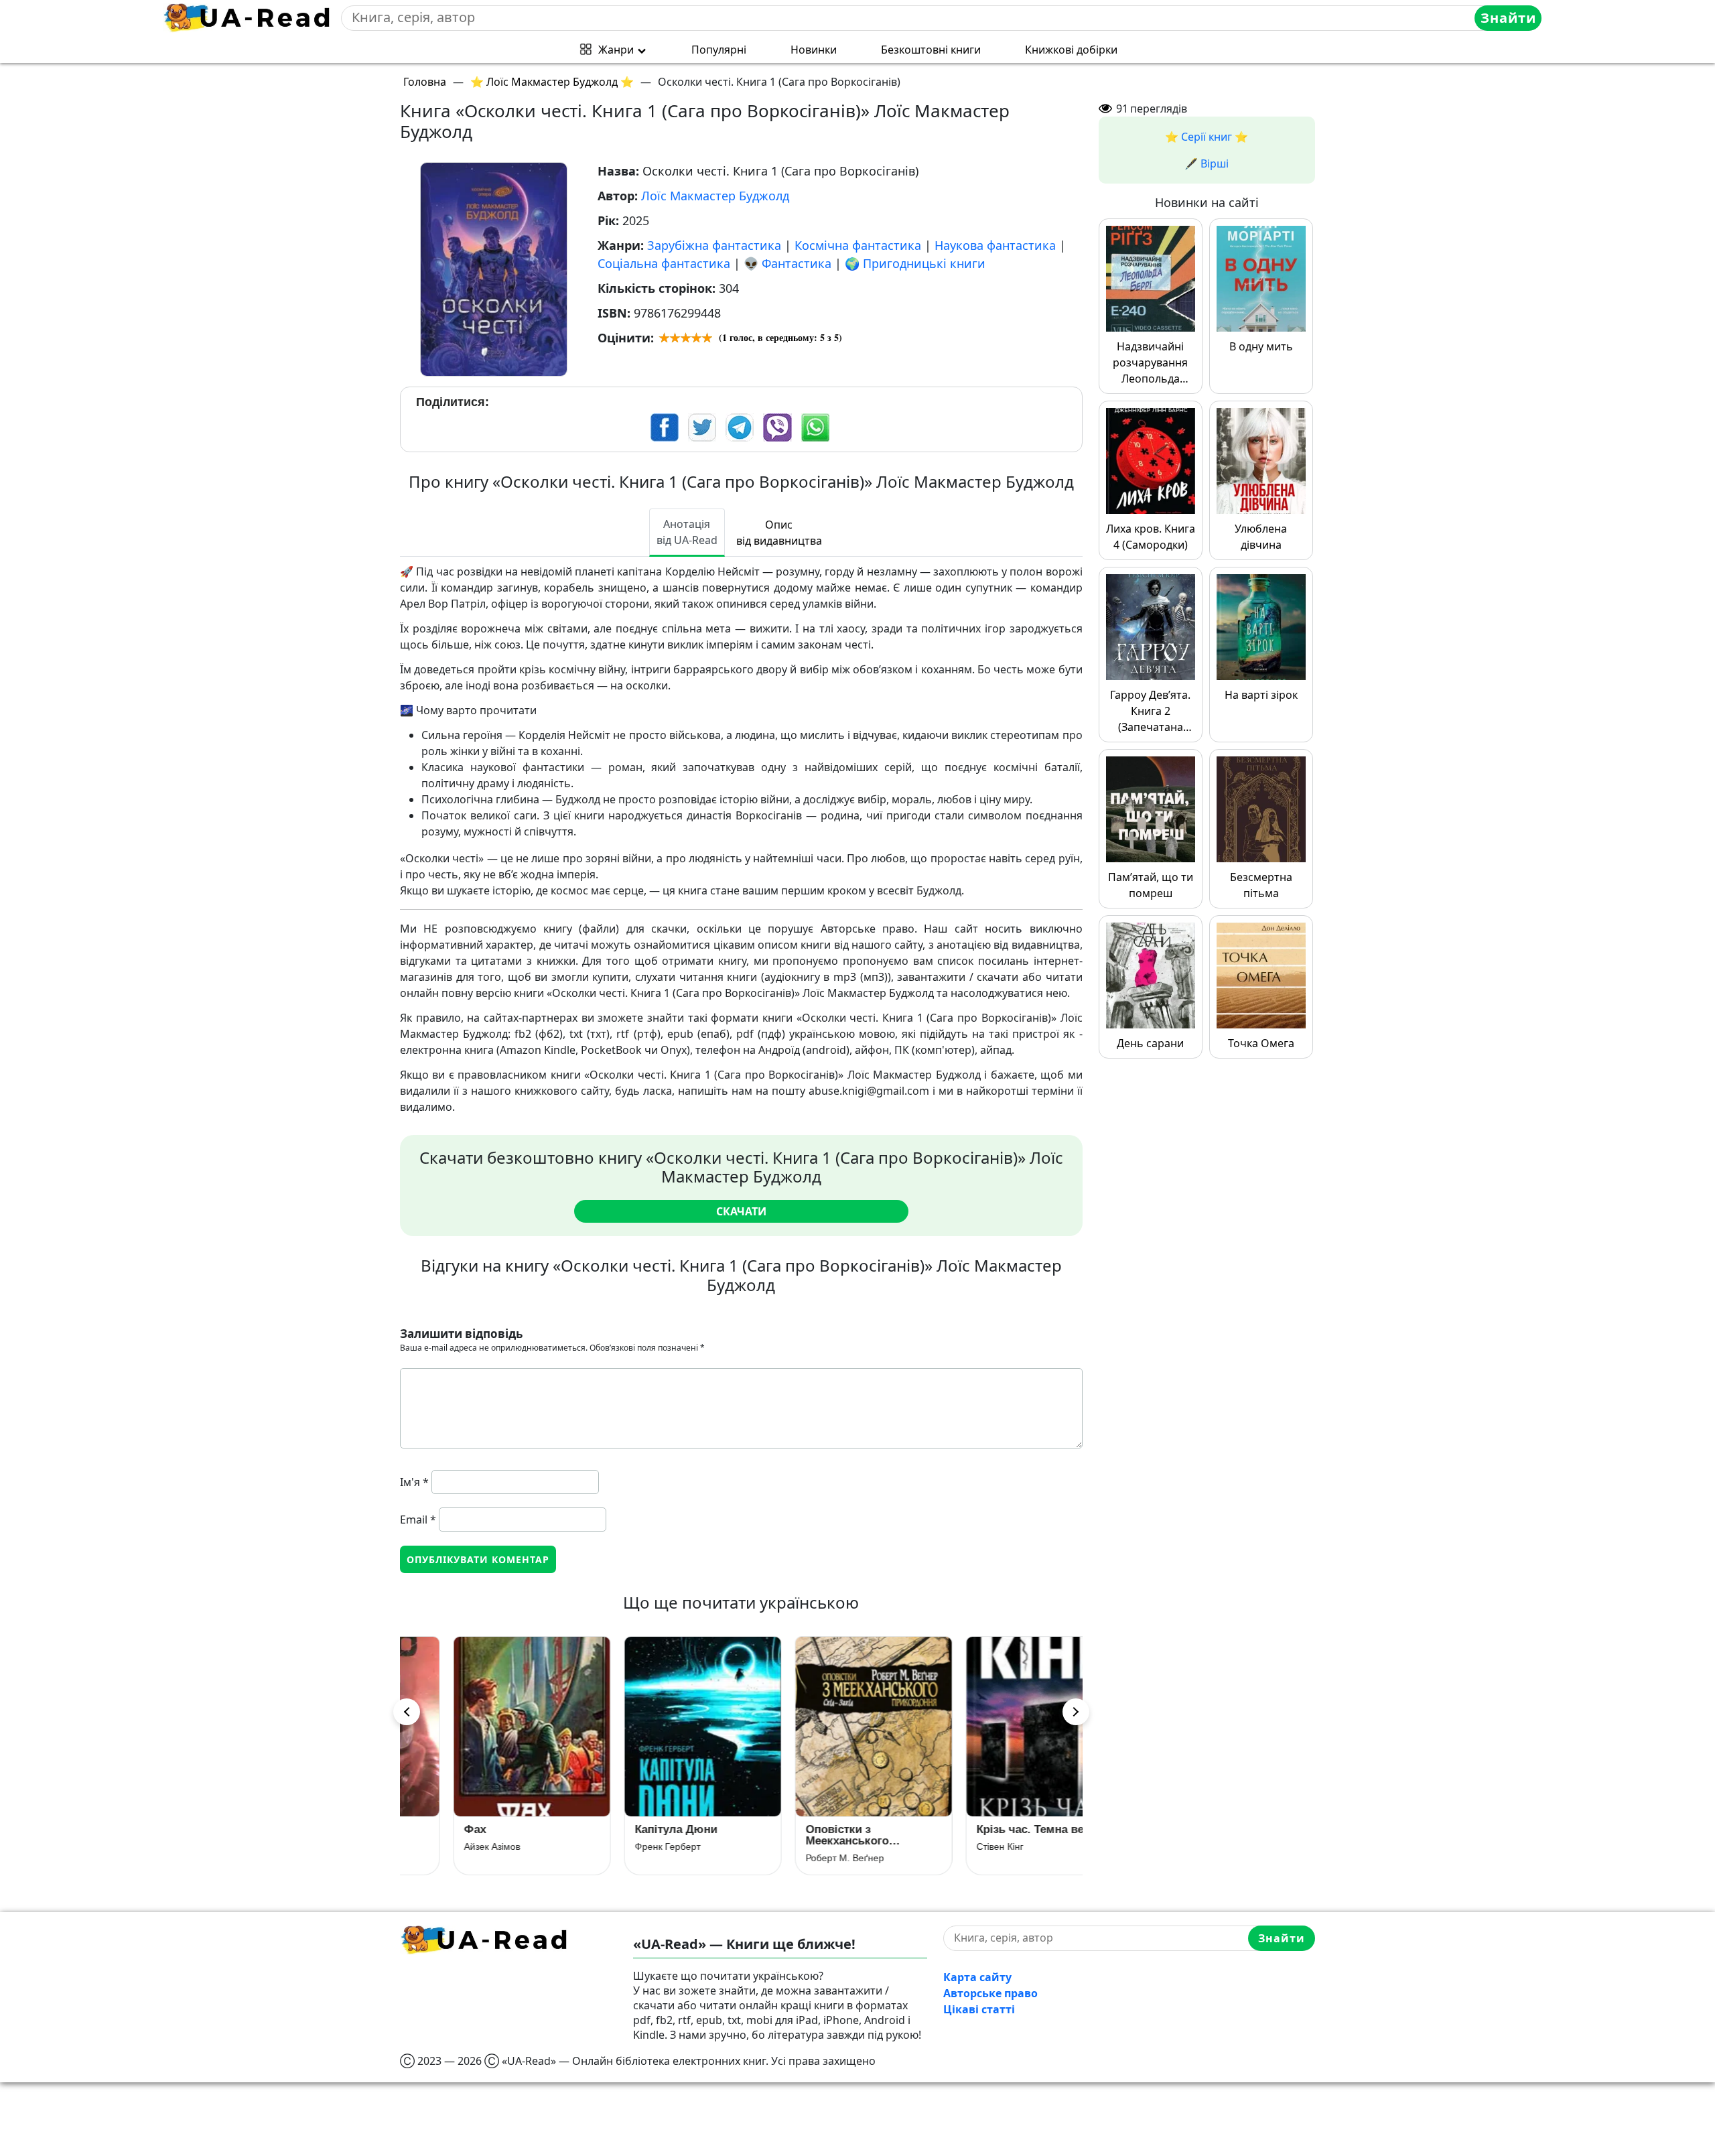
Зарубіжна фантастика (714, 245)
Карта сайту (977, 1977)
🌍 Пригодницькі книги (915, 263)
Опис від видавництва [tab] (779, 533)
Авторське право (990, 1993)
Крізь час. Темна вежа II (996, 1829)
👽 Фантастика (787, 263)
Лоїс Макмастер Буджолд (715, 196)
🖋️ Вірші (1207, 163)
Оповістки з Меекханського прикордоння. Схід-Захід (814, 1835)
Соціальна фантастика (664, 263)
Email (418, 1520)
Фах (428, 1829)
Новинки (814, 50)
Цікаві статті (979, 2009)
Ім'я (414, 1482)
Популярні (719, 50)
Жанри (616, 50)
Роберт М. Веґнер (798, 1858)
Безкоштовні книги (931, 50)
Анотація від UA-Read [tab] (687, 532)
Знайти (1508, 18)
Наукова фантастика (995, 245)
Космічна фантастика (858, 245)
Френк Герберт (621, 1846)
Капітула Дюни (629, 1829)
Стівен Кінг (953, 1846)
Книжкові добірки (1071, 50)
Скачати (741, 1211)
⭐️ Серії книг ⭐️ (1207, 137)
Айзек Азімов (445, 1846)
